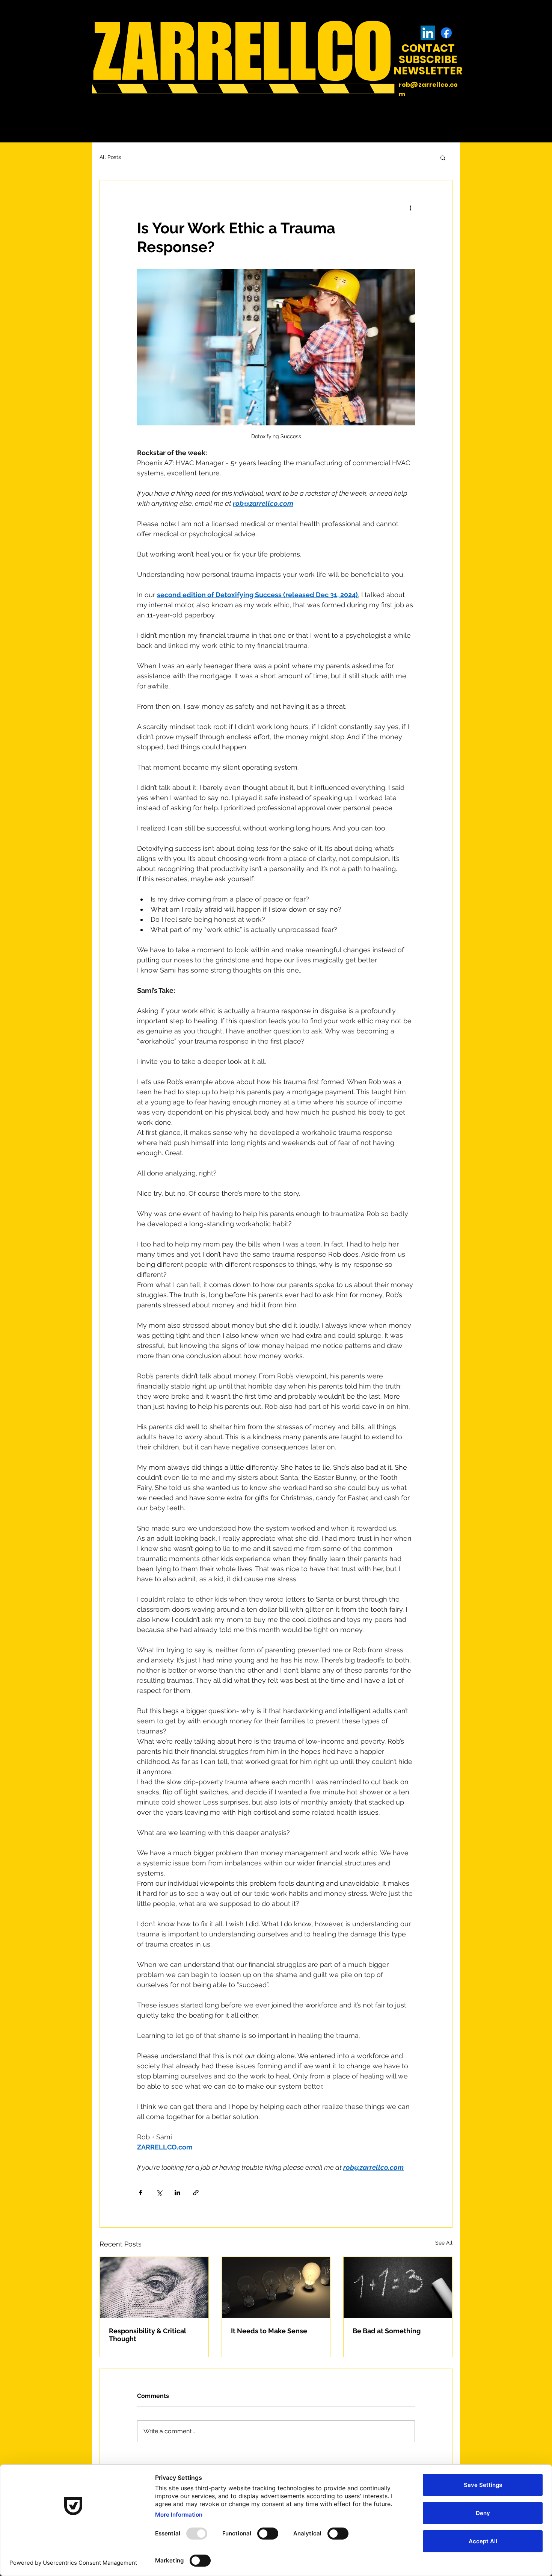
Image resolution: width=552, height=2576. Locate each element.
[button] (443, 157)
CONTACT (428, 48)
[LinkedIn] (428, 33)
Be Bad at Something (387, 2331)
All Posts (110, 157)
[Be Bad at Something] (398, 2287)
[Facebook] (446, 33)
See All (444, 2243)
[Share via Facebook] (141, 2193)
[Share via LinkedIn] (177, 2193)
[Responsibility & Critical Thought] (154, 2287)
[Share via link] (196, 2193)
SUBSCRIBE (428, 60)
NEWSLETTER (428, 71)
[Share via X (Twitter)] (159, 2193)
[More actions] (410, 207)
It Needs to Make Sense (269, 2331)
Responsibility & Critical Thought (148, 2335)
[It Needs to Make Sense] (276, 2287)
